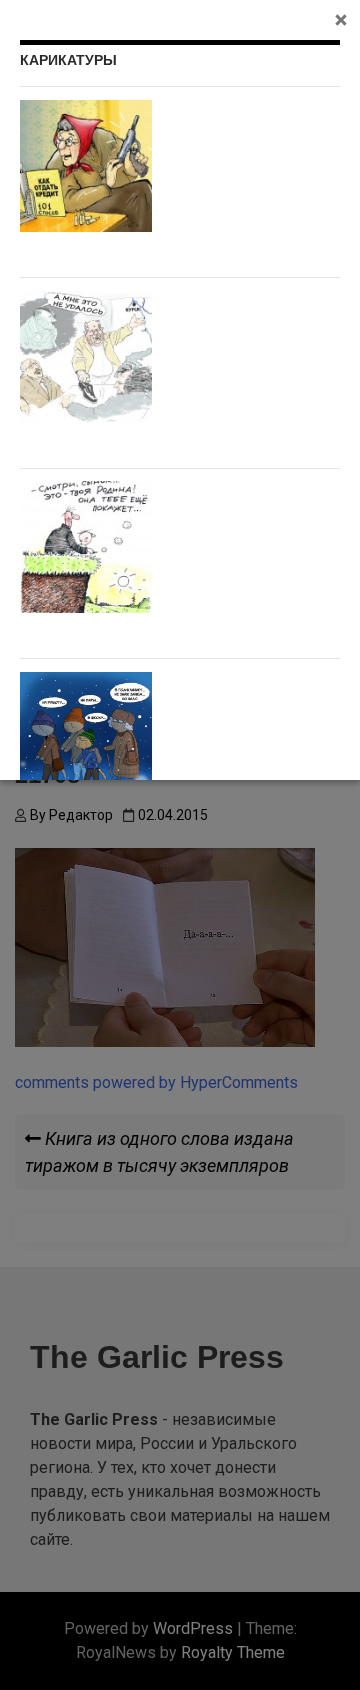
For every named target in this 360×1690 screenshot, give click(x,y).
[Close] (341, 19)
